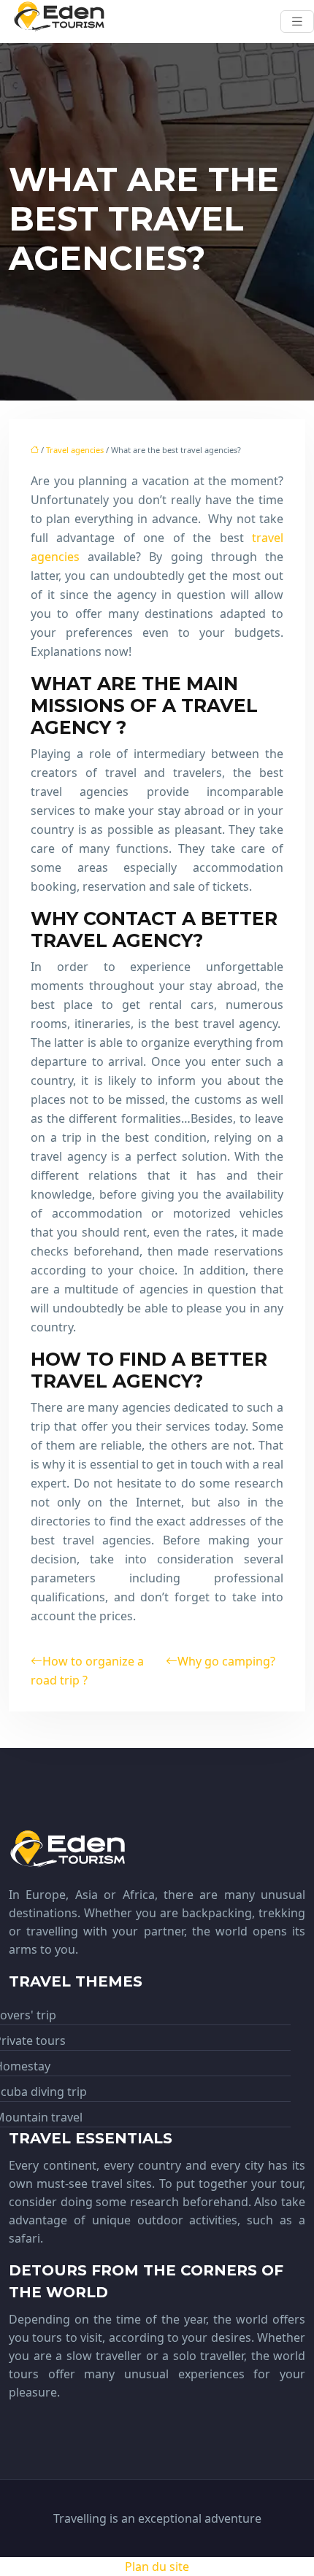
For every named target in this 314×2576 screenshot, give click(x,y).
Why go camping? (226, 1661)
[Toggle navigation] (297, 22)
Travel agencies (75, 450)
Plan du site (157, 2567)
